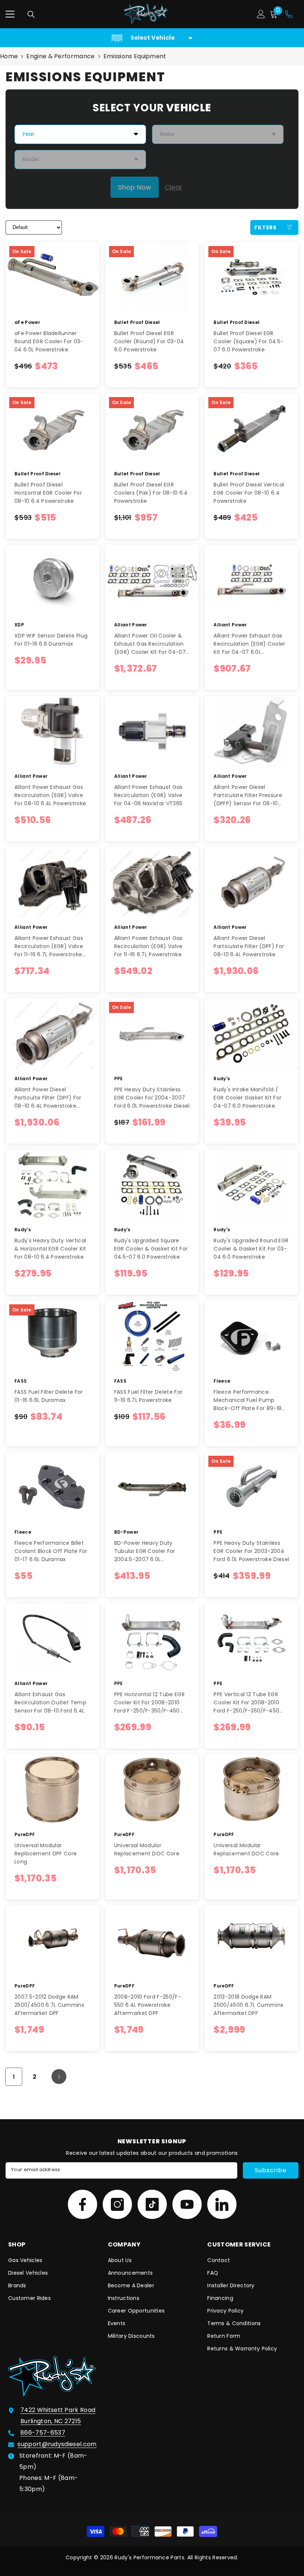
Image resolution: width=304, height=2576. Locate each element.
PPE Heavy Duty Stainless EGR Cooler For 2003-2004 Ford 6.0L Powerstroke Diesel (251, 1551)
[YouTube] (187, 2204)
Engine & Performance (60, 56)
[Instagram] (117, 2204)
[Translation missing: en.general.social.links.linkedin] (222, 2204)
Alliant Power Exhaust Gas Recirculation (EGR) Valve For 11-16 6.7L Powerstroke (148, 946)
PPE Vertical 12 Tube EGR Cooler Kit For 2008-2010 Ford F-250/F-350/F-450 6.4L (246, 1703)
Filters (265, 227)
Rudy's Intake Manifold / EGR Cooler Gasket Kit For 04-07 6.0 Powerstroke (247, 1098)
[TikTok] (152, 2204)
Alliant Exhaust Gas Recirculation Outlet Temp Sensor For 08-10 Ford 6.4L (50, 1702)
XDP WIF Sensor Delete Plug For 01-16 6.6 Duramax (51, 640)
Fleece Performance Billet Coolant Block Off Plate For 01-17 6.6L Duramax (51, 1551)
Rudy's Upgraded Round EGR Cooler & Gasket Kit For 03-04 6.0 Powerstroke (251, 1249)
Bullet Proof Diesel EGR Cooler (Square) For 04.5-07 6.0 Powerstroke (248, 341)
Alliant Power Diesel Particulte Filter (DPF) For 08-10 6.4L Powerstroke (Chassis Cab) (48, 1098)
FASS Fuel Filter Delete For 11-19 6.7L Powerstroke (148, 1396)
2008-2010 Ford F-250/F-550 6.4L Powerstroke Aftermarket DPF (148, 2005)
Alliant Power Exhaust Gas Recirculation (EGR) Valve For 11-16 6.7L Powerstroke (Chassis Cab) (49, 946)
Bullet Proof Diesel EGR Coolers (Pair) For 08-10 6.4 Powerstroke (151, 493)
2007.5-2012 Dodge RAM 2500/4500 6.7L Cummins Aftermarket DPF (49, 2005)
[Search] (31, 14)
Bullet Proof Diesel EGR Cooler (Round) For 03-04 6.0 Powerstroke (149, 341)
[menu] (10, 14)
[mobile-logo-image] (146, 14)
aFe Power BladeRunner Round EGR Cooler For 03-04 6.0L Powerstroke (49, 341)
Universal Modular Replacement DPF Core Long (46, 1854)
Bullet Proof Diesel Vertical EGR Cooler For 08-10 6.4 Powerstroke (249, 493)
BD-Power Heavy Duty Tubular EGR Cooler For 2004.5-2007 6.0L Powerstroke (145, 1551)
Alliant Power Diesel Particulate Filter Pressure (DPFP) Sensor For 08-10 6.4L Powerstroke (248, 795)
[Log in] (261, 14)
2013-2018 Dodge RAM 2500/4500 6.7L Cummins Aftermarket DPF (248, 2005)
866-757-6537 (43, 2433)
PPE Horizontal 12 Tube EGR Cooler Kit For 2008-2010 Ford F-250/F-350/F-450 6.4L (149, 1703)
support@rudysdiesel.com (57, 2444)
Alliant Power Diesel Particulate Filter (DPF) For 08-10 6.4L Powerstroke (249, 946)
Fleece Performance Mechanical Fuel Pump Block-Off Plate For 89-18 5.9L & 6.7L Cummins (247, 1400)
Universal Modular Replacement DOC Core (147, 1849)
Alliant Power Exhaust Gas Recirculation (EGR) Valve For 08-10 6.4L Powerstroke (50, 795)
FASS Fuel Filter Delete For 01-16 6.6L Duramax (49, 1396)
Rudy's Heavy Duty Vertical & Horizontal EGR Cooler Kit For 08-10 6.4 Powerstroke (50, 1249)
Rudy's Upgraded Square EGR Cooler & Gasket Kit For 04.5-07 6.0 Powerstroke (151, 1249)
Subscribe (270, 2170)
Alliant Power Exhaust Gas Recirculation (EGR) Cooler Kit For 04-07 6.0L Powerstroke (249, 644)
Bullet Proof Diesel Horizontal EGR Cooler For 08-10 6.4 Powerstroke (48, 493)
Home (9, 56)
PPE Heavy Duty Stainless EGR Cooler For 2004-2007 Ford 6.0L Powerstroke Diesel (152, 1098)
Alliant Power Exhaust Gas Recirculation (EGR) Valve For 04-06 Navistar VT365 (148, 795)
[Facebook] (82, 2204)
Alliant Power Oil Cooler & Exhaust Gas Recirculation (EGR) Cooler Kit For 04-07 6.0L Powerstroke (150, 644)
